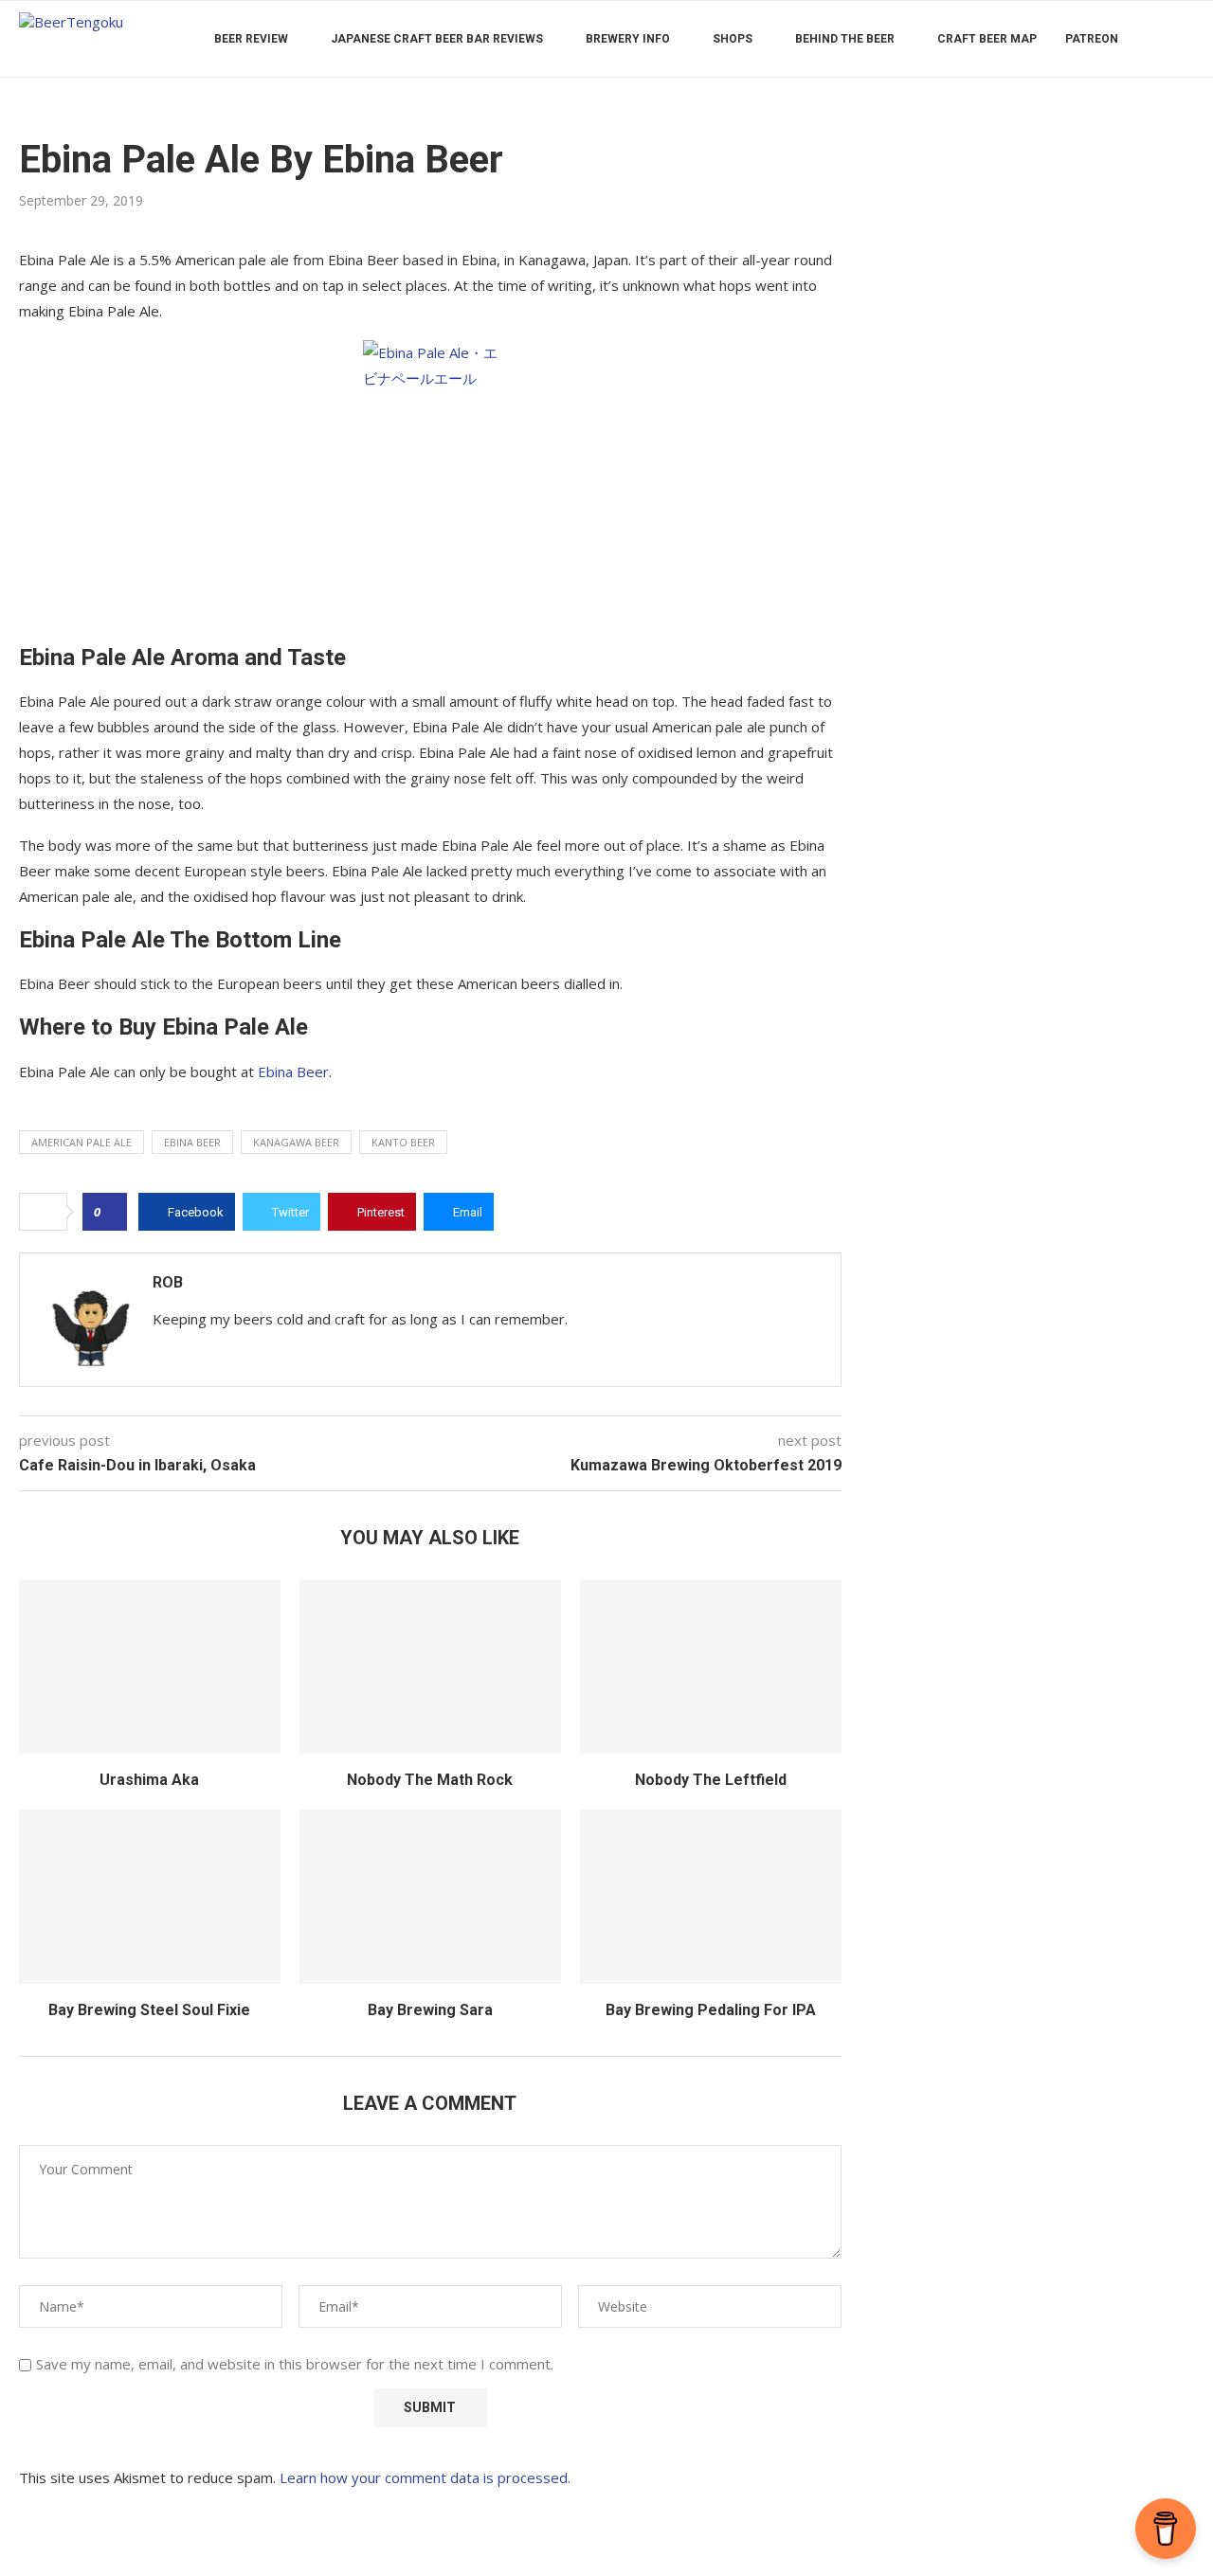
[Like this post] (110, 1212)
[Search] (1185, 39)
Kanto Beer (403, 1142)
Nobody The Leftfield (711, 1780)
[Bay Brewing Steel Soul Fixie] (150, 1897)
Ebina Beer (293, 1072)
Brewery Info (628, 39)
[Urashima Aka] (150, 1666)
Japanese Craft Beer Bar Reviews (437, 39)
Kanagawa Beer (296, 1142)
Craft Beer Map (987, 39)
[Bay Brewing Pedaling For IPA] (711, 1897)
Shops (733, 39)
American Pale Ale (81, 1142)
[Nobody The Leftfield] (711, 1666)
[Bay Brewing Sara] (430, 1897)
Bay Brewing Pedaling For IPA (711, 2010)
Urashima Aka (149, 1780)
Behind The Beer (845, 39)
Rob (168, 1282)
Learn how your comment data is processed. (425, 2477)
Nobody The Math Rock (430, 1780)
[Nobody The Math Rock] (430, 1666)
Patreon (1092, 39)
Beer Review (251, 39)
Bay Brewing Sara (430, 2010)
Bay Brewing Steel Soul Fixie (149, 2010)
